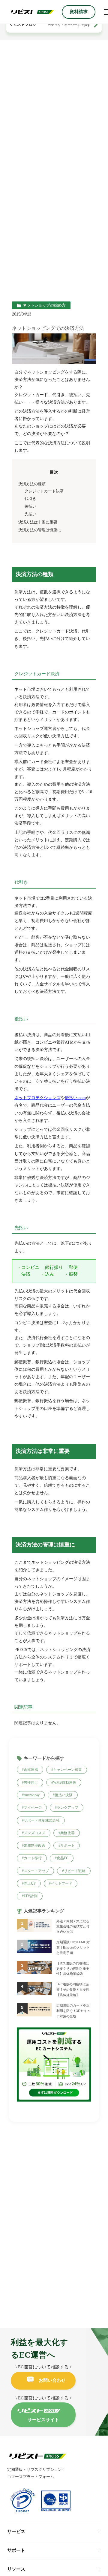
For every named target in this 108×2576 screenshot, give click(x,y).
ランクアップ (67, 1808)
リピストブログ (23, 24)
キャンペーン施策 (67, 1770)
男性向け (31, 1782)
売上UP (30, 1883)
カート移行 (33, 1858)
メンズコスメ (34, 1833)
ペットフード (61, 1883)
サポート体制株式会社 (42, 1820)
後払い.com (75, 1098)
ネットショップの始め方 (44, 305)
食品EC (63, 1858)
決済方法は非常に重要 (38, 522)
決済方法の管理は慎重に (40, 530)
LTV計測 (31, 1896)
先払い (30, 514)
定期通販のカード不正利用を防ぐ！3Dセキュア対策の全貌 (73, 2011)
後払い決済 (64, 1795)
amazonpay (32, 1795)
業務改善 (67, 1833)
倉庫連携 (31, 1770)
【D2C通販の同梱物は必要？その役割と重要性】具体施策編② (73, 1969)
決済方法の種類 (32, 484)
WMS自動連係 (65, 1782)
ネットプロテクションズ (37, 1098)
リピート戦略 (75, 1871)
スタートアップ (36, 1871)
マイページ (33, 1808)
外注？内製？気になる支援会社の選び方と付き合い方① (73, 1926)
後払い (30, 506)
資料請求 (79, 12)
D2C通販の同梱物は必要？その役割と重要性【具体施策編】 (73, 1990)
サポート (67, 1846)
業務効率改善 (34, 1846)
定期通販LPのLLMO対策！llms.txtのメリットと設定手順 (73, 1947)
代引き (30, 499)
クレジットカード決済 (44, 491)
